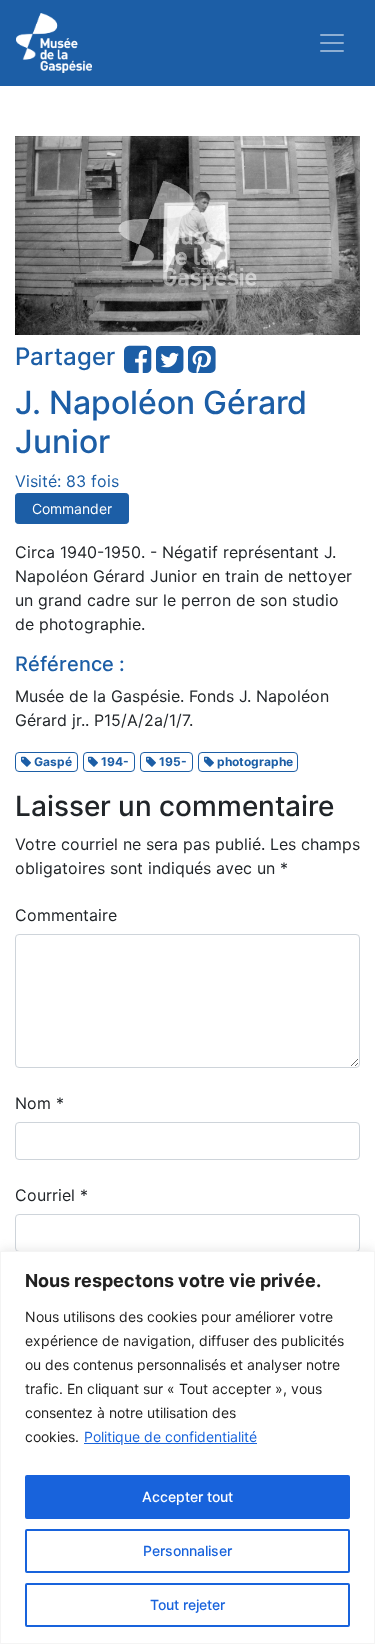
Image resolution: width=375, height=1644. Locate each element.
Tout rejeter (187, 1604)
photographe (253, 761)
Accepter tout (187, 1496)
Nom (39, 1103)
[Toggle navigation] (332, 43)
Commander (72, 508)
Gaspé (51, 761)
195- (171, 761)
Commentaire (66, 915)
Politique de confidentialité (170, 1436)
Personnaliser (187, 1550)
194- (113, 761)
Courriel (51, 1195)
